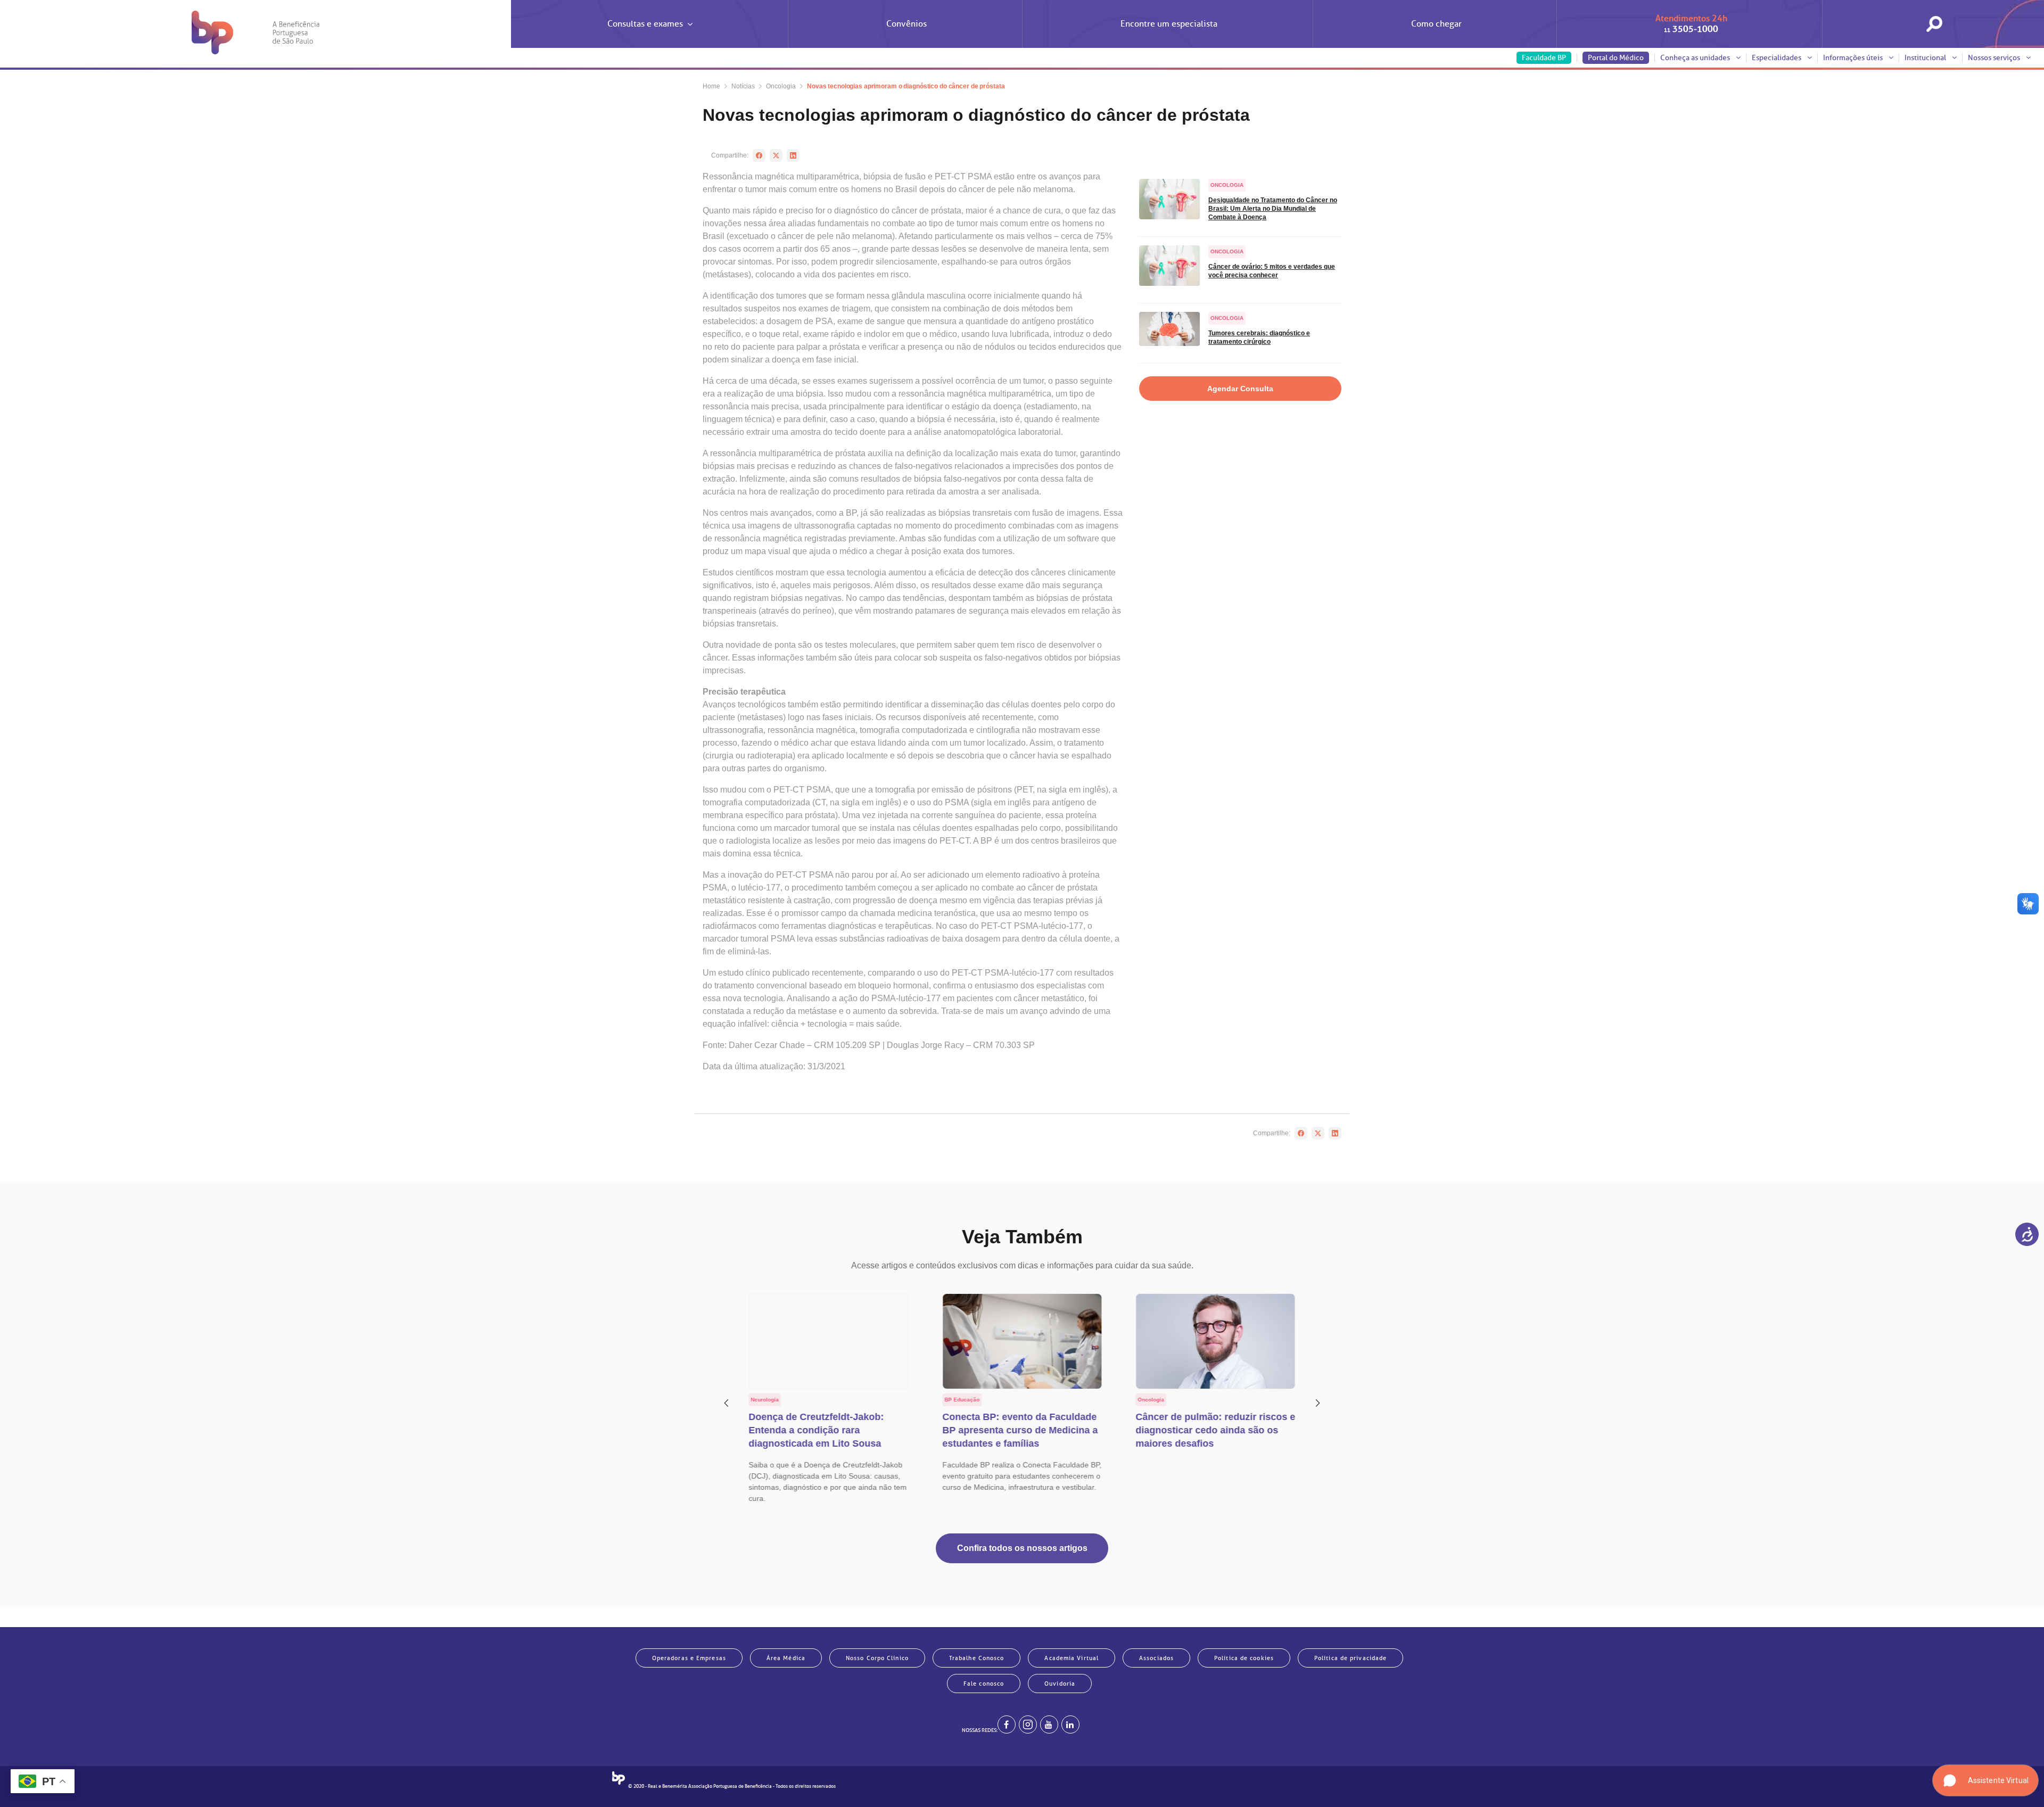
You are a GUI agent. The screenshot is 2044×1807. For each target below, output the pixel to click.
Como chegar (1436, 24)
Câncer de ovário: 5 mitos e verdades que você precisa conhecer (1272, 271)
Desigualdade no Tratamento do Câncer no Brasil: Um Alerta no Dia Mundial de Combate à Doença (1273, 209)
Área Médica (786, 1658)
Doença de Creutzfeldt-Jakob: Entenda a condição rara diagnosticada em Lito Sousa (817, 1430)
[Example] (1028, 1725)
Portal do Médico (1616, 58)
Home (711, 86)
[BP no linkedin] (1070, 1725)
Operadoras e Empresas (689, 1658)
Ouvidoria (1060, 1684)
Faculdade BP (1544, 58)
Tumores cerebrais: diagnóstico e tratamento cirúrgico (1259, 337)
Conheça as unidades (1696, 58)
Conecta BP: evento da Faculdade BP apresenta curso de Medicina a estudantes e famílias (1020, 1430)
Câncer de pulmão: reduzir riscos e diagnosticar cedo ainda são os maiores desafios (1215, 1430)
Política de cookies (1244, 1658)
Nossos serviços (1995, 58)
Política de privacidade (1350, 1658)
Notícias (743, 86)
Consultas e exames (645, 24)
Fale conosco (984, 1684)
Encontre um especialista (1169, 24)
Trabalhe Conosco (977, 1658)
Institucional (1926, 58)
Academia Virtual (1072, 1658)
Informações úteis (1854, 58)
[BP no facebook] (1007, 1725)
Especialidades (1777, 58)
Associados (1156, 1658)
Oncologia (781, 86)
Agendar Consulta (1240, 389)
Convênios (906, 24)
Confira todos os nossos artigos (1022, 1548)
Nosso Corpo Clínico (877, 1658)
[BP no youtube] (1049, 1725)
